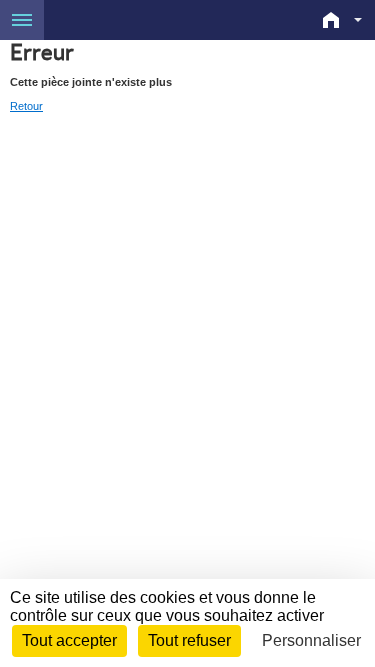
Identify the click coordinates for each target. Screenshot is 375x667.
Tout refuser (189, 640)
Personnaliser (311, 640)
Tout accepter (69, 640)
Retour (26, 106)
